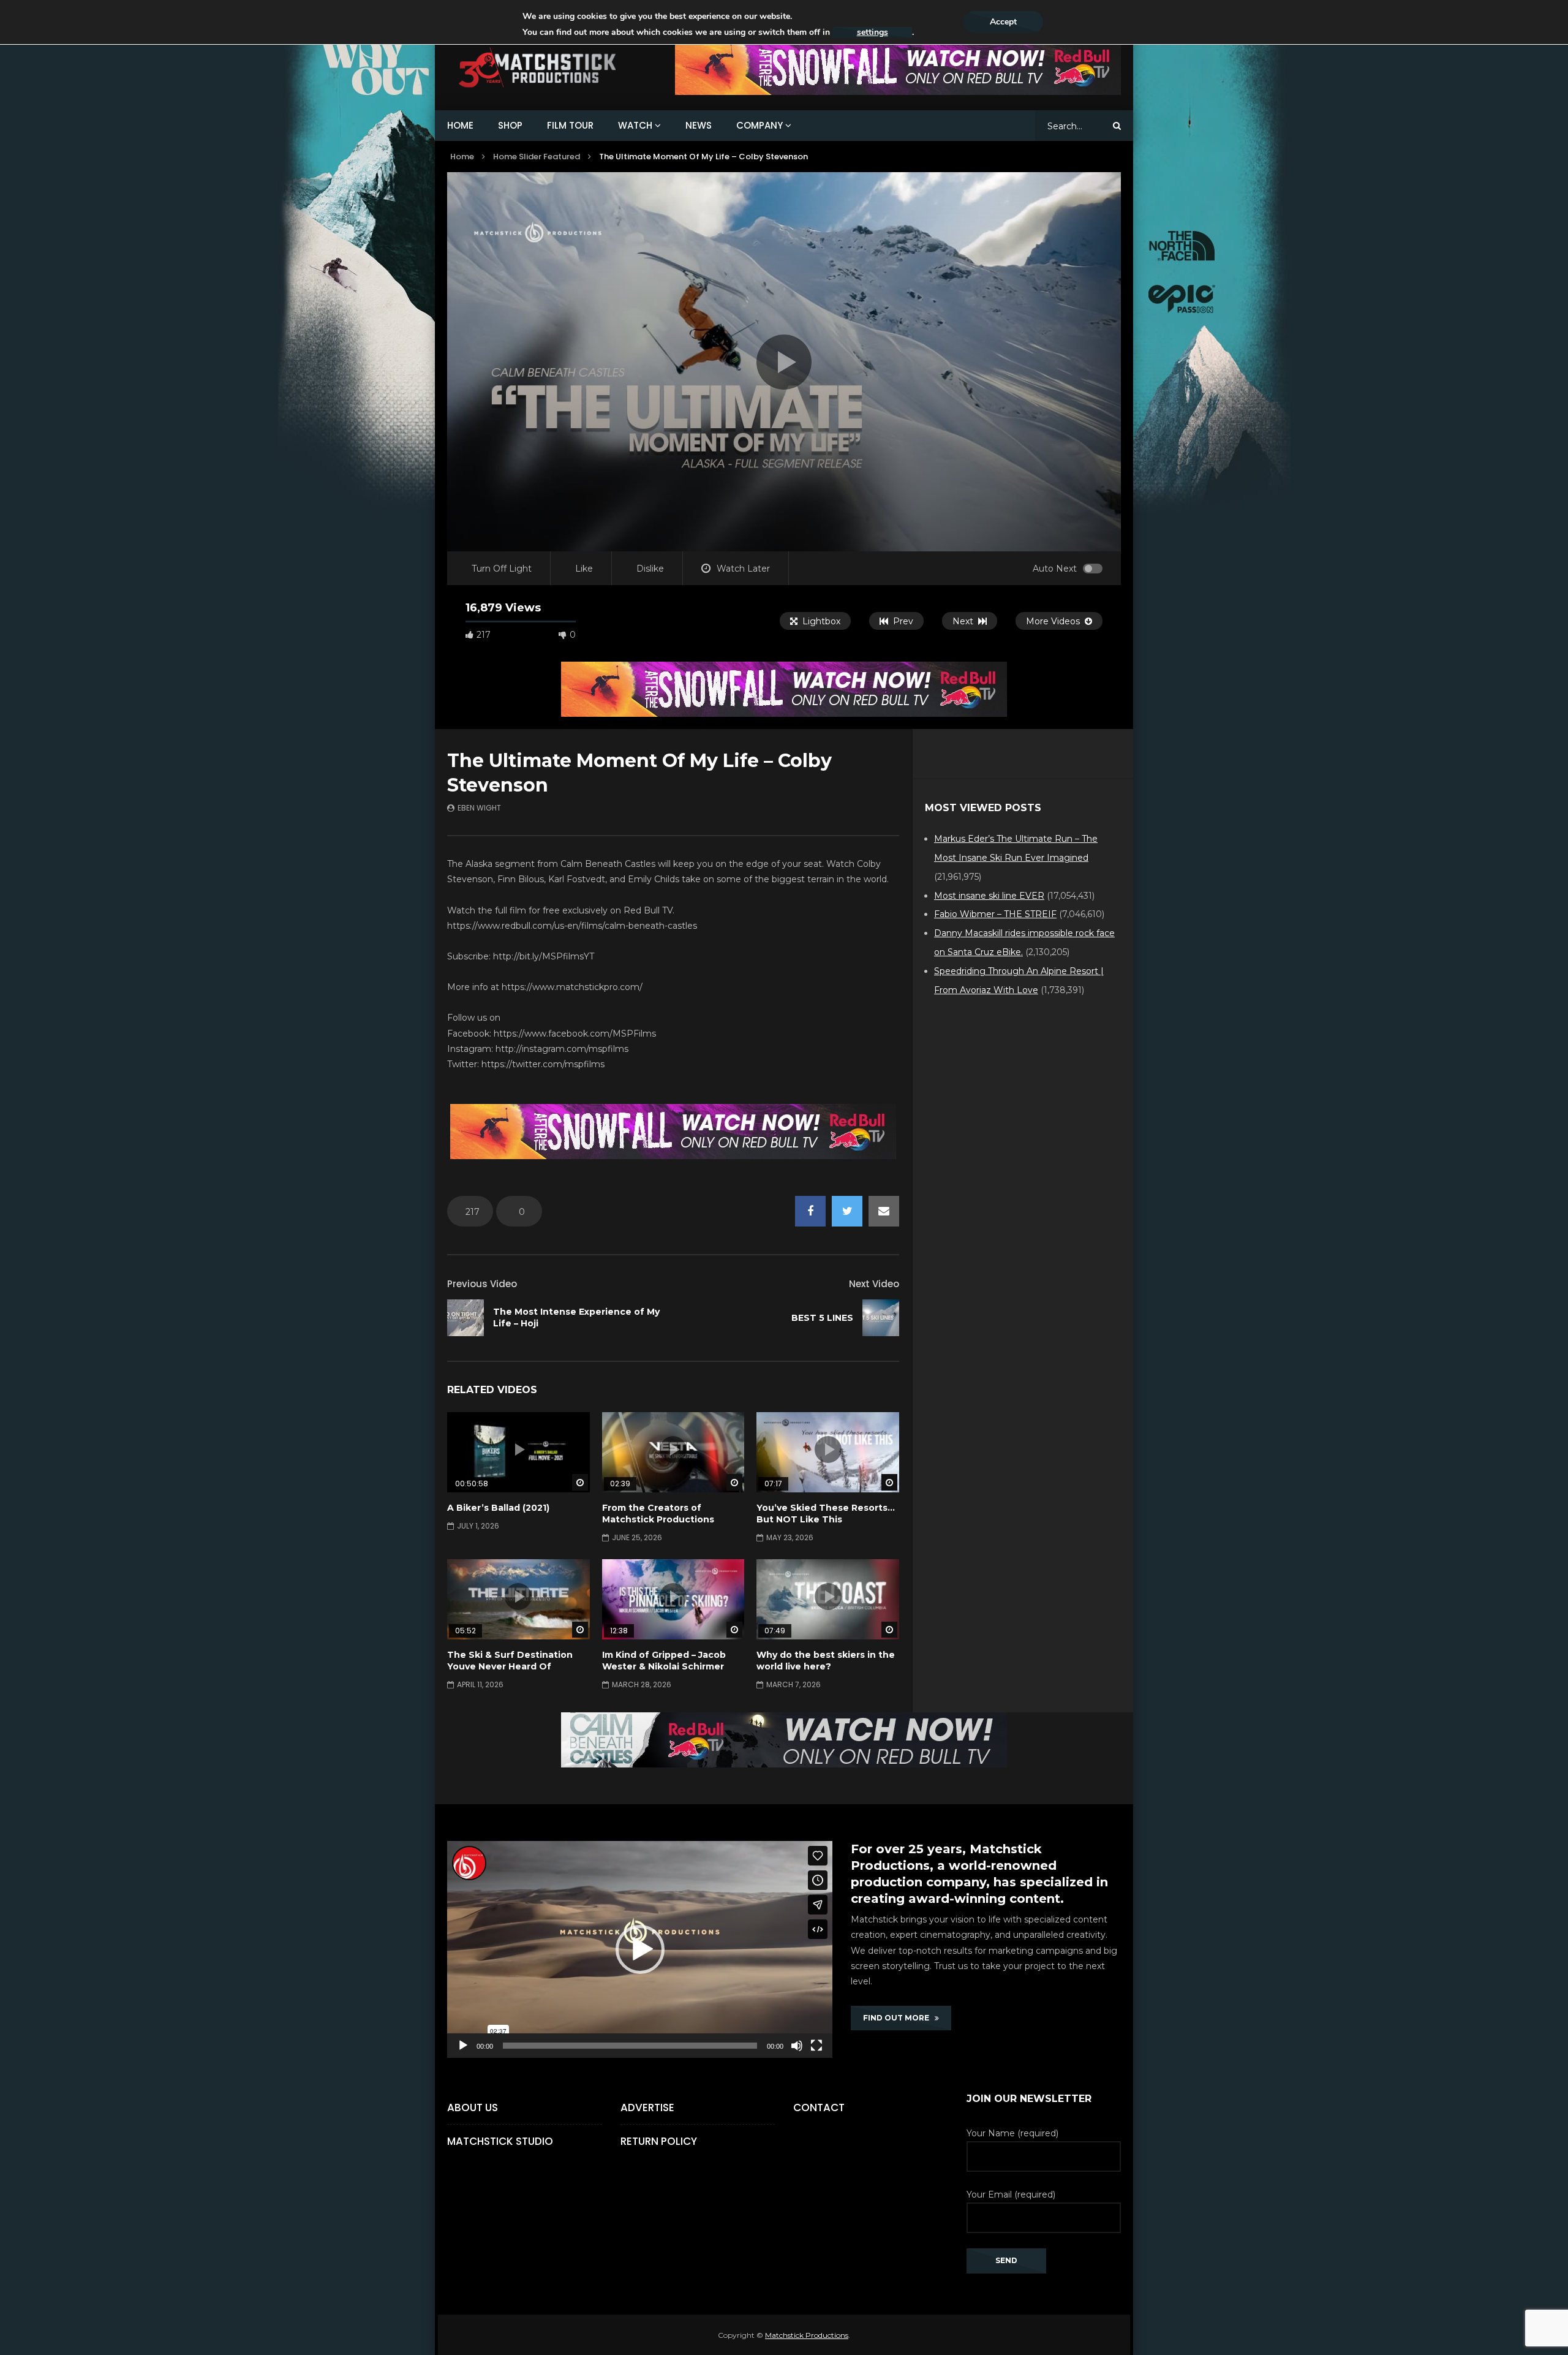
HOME (460, 125)
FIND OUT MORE (899, 2018)
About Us (473, 2107)
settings (873, 32)
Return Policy (659, 2141)
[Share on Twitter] (847, 1211)
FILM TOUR (570, 125)
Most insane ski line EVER (989, 896)
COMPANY (759, 125)
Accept (1003, 22)
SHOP (510, 125)
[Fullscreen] (816, 2046)
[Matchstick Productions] (552, 68)
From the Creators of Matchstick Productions (658, 1514)
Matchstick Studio (500, 2141)
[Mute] (797, 2046)
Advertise (647, 2107)
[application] (640, 1949)
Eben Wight (479, 808)
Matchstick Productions (807, 2335)
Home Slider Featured (537, 157)
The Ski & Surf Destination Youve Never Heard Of (510, 1661)
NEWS (699, 125)
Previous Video (482, 1284)
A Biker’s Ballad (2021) (498, 1508)
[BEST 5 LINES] (881, 1318)
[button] (640, 1949)
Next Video (874, 1284)
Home (462, 157)
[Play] (463, 2046)
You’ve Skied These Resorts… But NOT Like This (826, 1514)
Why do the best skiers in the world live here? (826, 1661)
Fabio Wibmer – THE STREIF (995, 914)
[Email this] (884, 1211)
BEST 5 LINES (822, 1318)
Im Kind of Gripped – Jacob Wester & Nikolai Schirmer (664, 1661)
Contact (819, 2107)
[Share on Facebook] (810, 1211)
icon (518, 1450)
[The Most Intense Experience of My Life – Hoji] (466, 1318)
